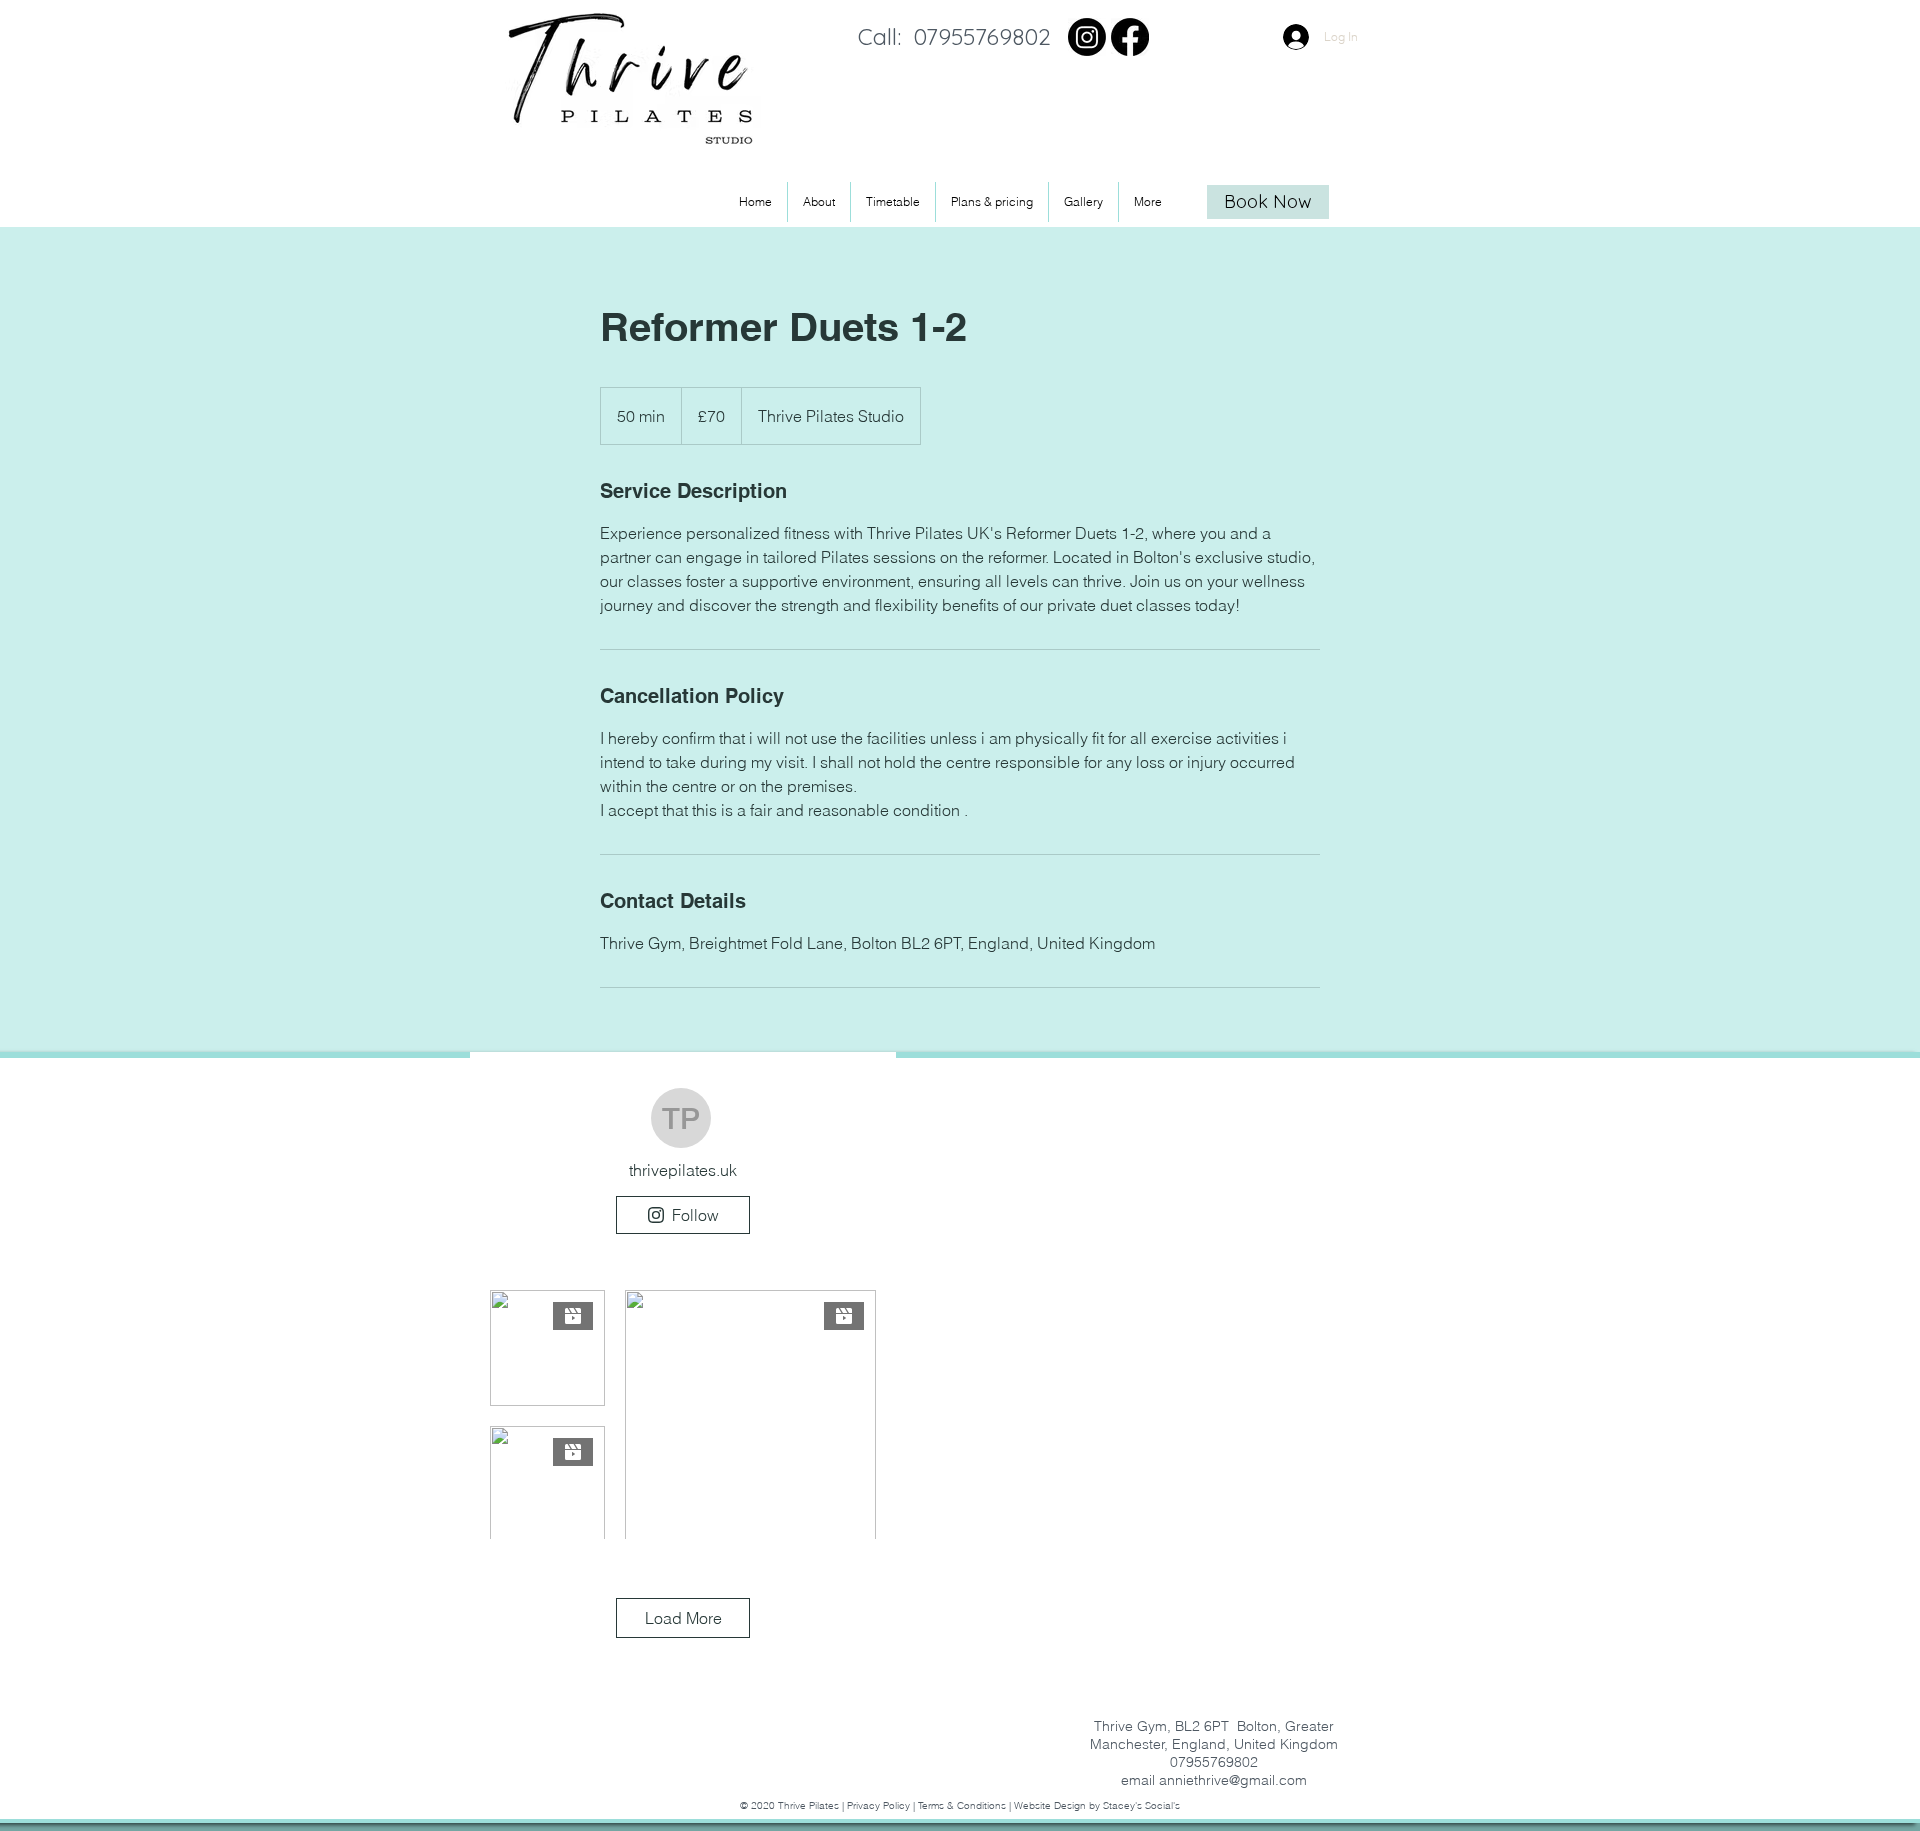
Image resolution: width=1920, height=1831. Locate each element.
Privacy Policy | (882, 1805)
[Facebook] (1130, 37)
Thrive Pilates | (812, 1805)
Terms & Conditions (962, 1805)
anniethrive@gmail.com (1233, 1780)
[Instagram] (1087, 37)
